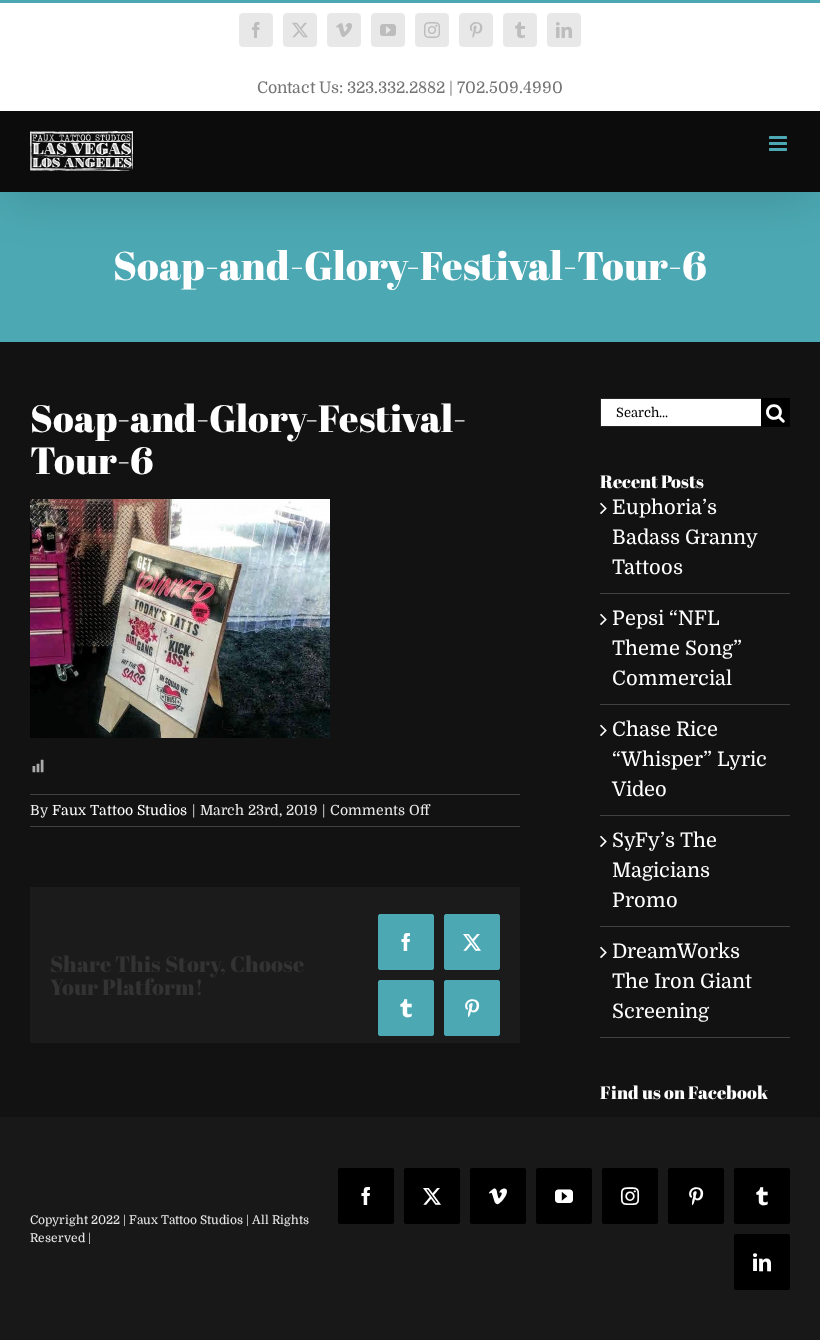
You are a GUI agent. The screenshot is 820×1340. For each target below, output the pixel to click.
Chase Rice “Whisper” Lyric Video (689, 759)
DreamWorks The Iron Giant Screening (682, 981)
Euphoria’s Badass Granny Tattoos (684, 537)
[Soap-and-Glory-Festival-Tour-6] (180, 513)
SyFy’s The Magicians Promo (664, 870)
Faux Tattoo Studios (119, 810)
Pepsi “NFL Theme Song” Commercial (677, 648)
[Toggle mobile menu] (779, 143)
